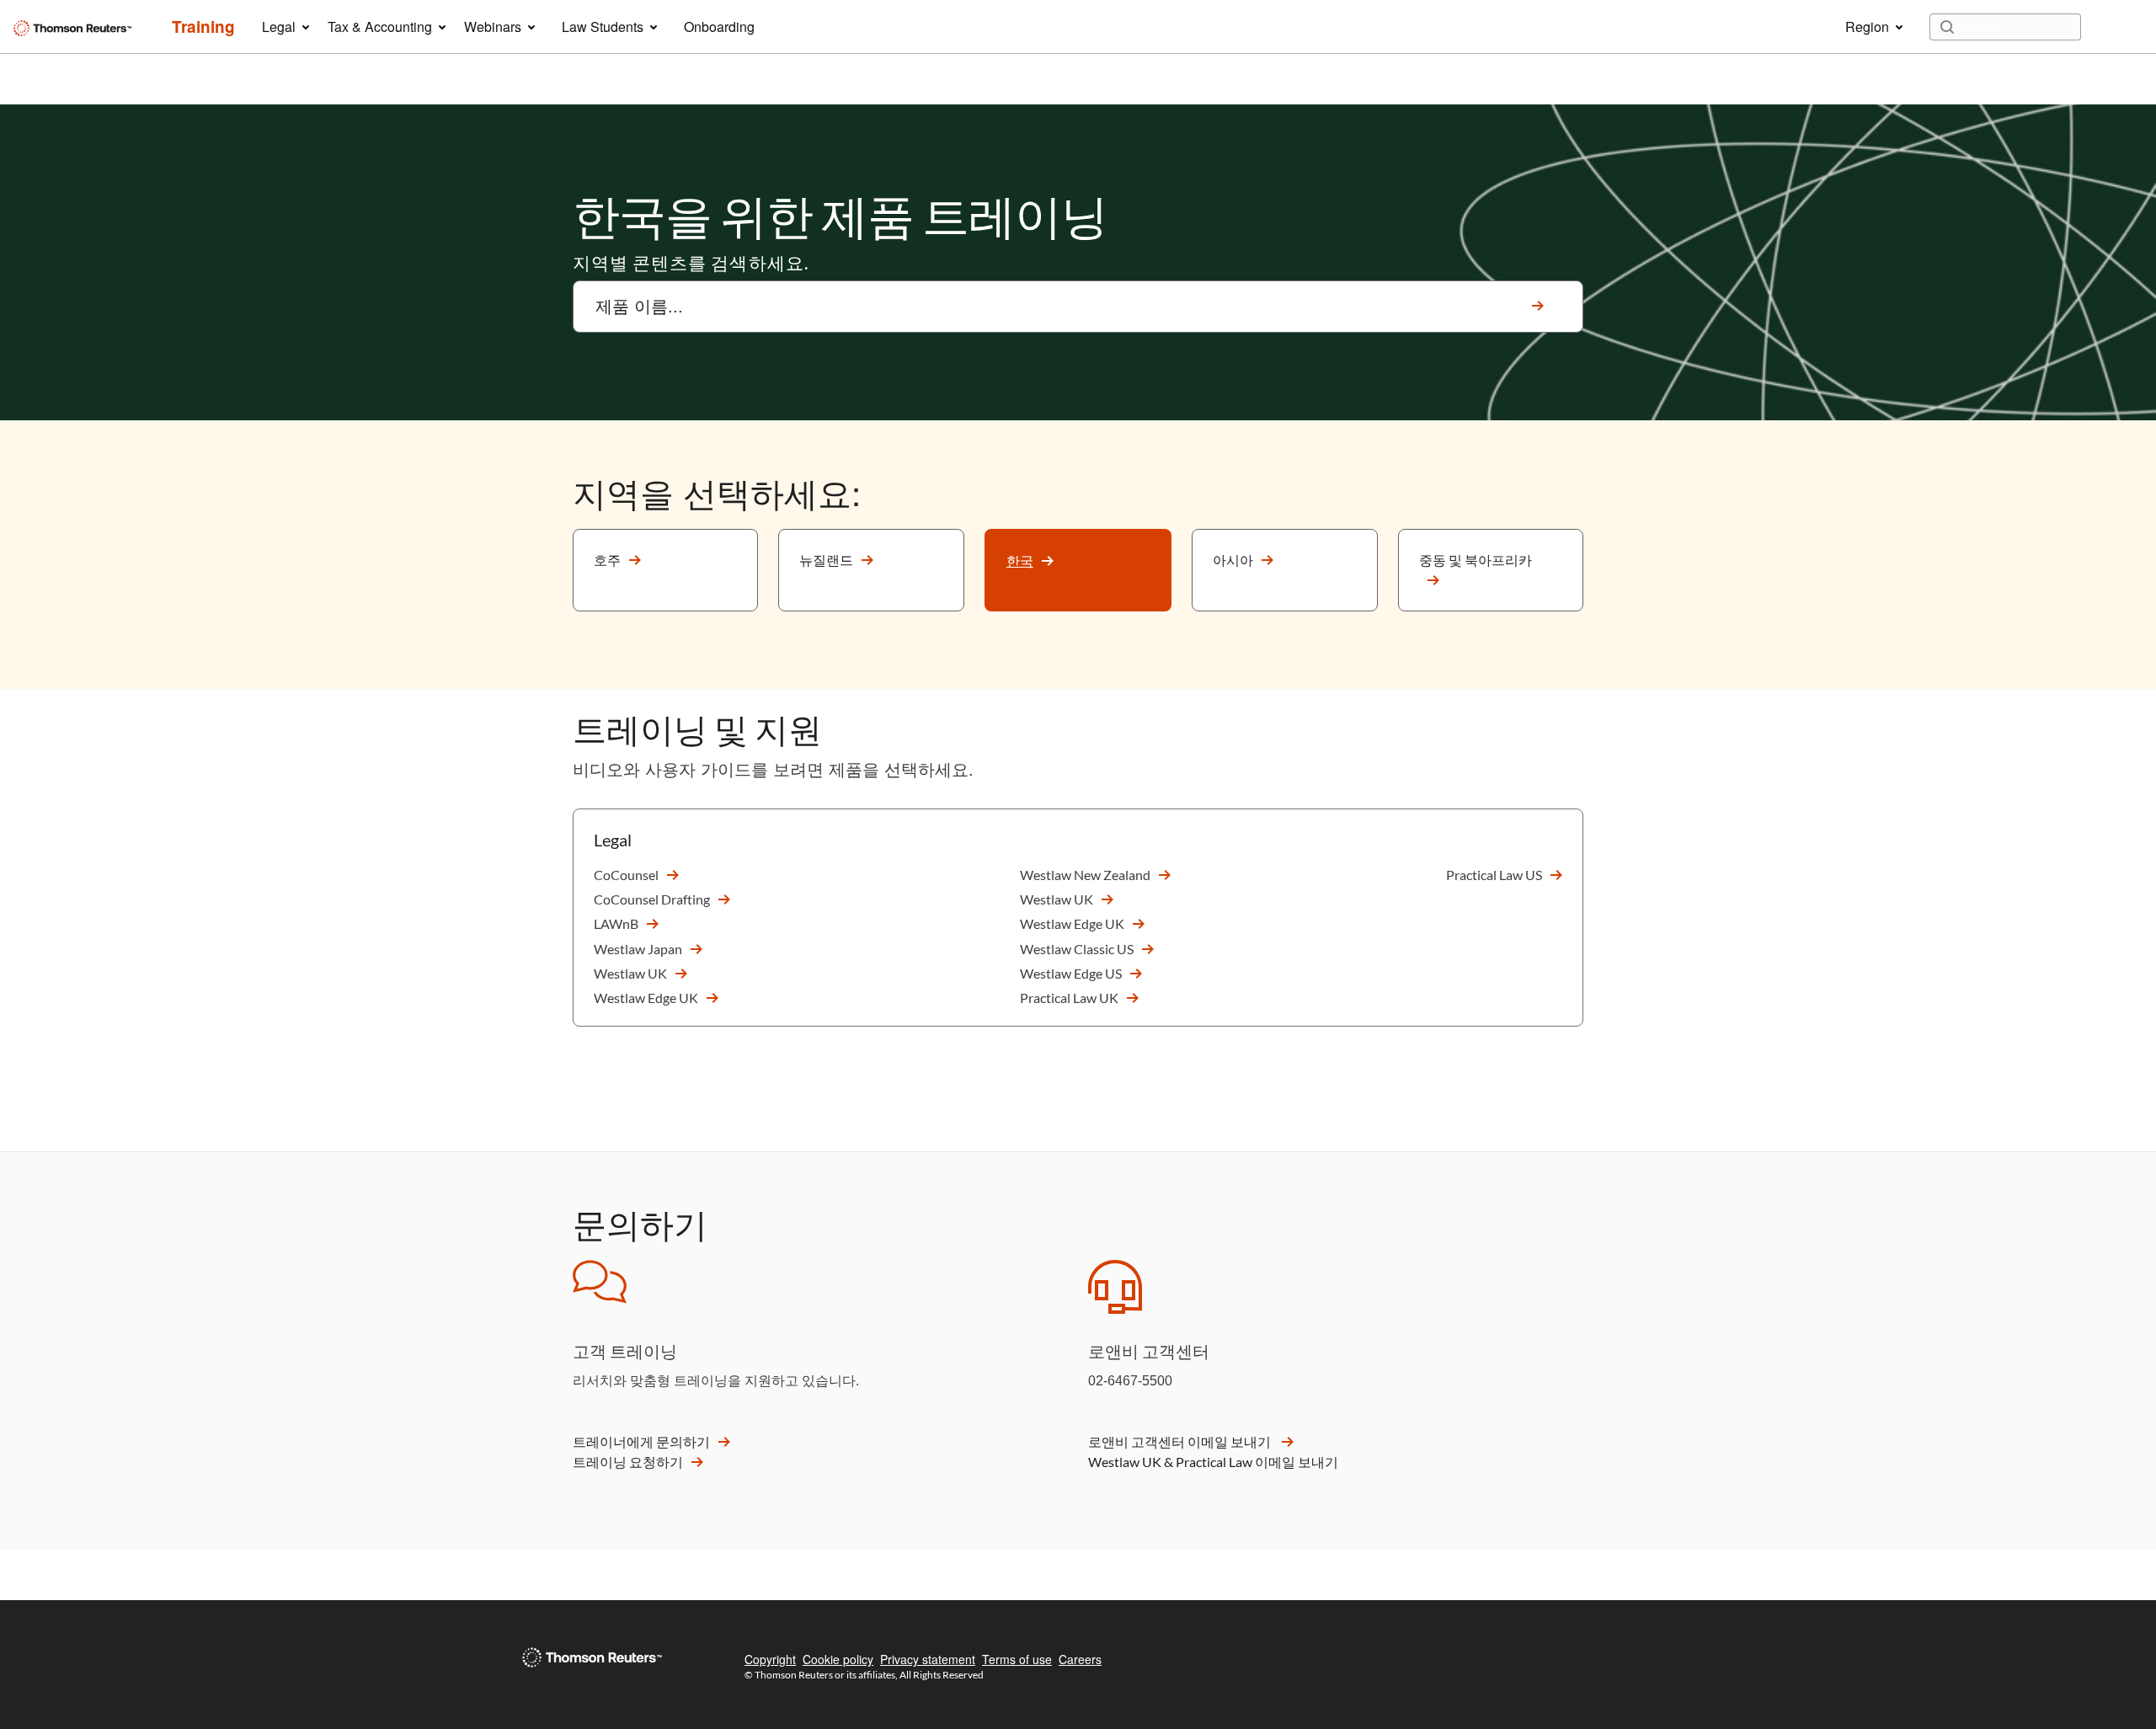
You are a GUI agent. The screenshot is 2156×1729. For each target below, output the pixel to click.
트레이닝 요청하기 (628, 1462)
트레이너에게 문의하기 (641, 1441)
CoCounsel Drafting (652, 899)
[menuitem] (203, 27)
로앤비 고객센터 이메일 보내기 (1181, 1441)
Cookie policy (838, 1659)
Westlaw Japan (638, 949)
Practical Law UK (1069, 998)
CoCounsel (626, 875)
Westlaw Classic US (1077, 949)
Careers (1080, 1659)
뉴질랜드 (826, 560)
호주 (607, 560)
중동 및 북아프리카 (1476, 560)
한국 (1020, 560)
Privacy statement (928, 1659)
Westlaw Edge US (1071, 973)
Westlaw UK (630, 973)
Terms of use (1017, 1659)
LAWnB (616, 923)
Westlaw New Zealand (1085, 875)
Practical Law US (1494, 875)
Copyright (770, 1659)
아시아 (1233, 560)
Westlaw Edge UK (646, 998)
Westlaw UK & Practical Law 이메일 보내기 (1213, 1462)
